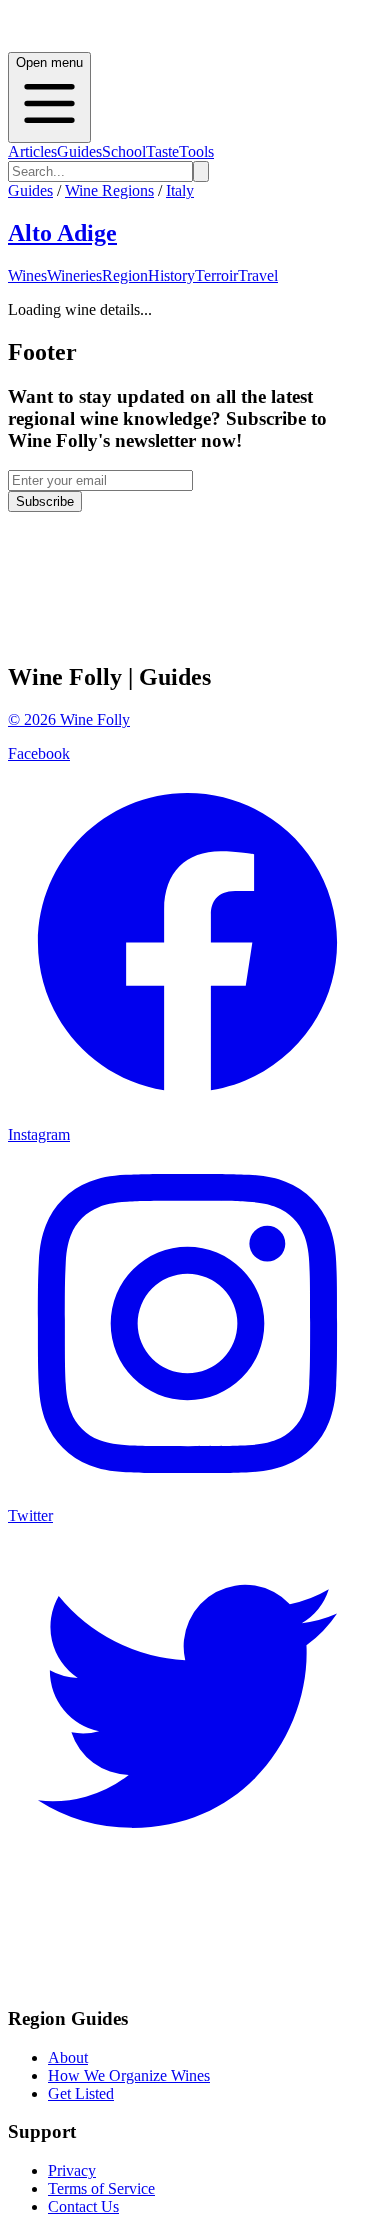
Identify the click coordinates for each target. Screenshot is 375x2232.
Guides (79, 151)
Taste (162, 151)
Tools (196, 151)
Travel (258, 275)
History (171, 275)
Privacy (72, 2170)
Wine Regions (109, 190)
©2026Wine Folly (69, 719)
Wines (27, 275)
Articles (32, 151)
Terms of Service (101, 2188)
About (68, 2057)
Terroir (216, 275)
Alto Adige (62, 233)
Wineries (74, 275)
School (124, 151)
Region (125, 275)
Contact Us (83, 2206)
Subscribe (45, 501)
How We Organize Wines (129, 2075)
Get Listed (81, 2093)
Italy (180, 190)
